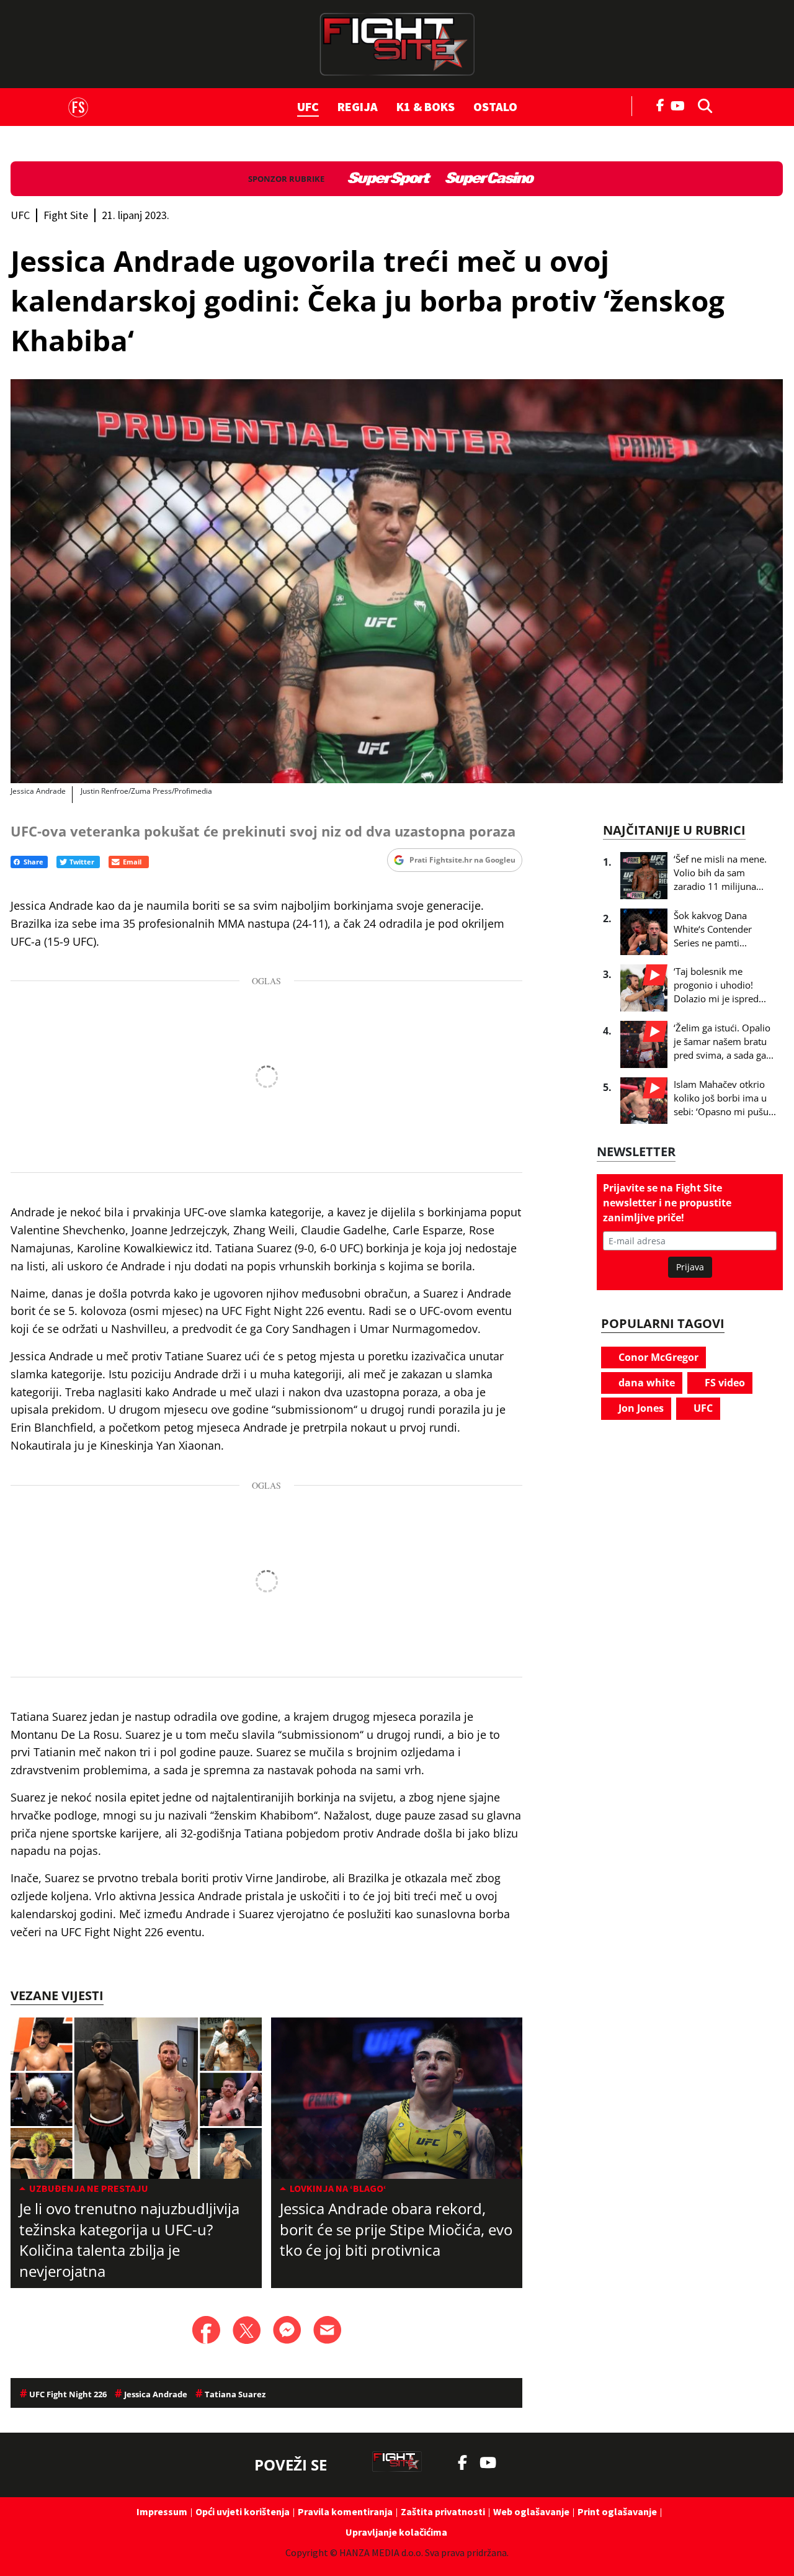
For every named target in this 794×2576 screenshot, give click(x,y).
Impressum (162, 2511)
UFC (308, 106)
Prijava (690, 1267)
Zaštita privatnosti (443, 2511)
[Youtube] (681, 105)
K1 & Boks (426, 106)
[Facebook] (661, 104)
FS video (724, 1383)
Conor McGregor (657, 1357)
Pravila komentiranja (345, 2511)
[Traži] (702, 105)
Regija (358, 106)
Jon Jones (640, 1408)
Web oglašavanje (531, 2511)
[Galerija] (397, 581)
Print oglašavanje (617, 2511)
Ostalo (495, 106)
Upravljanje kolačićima (396, 2532)
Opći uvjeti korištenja (243, 2511)
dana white (645, 1383)
